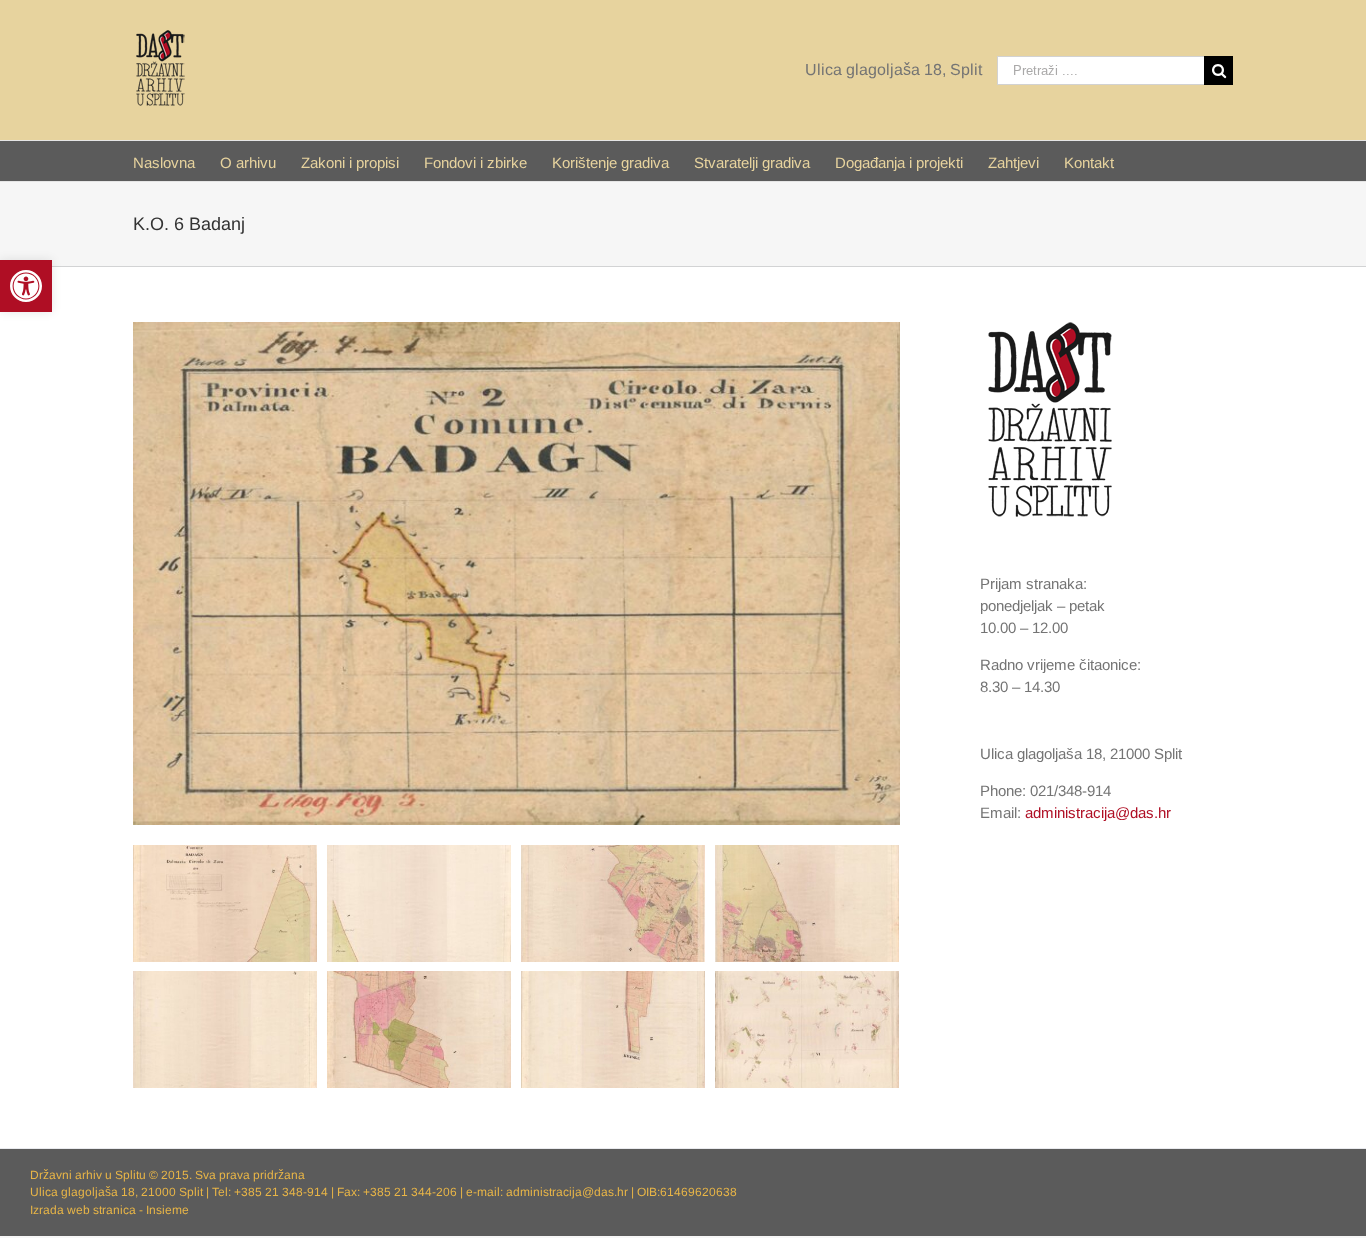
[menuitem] (176, 161)
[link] (26, 286)
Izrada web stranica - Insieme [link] (109, 1210)
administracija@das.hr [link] (1098, 812)
